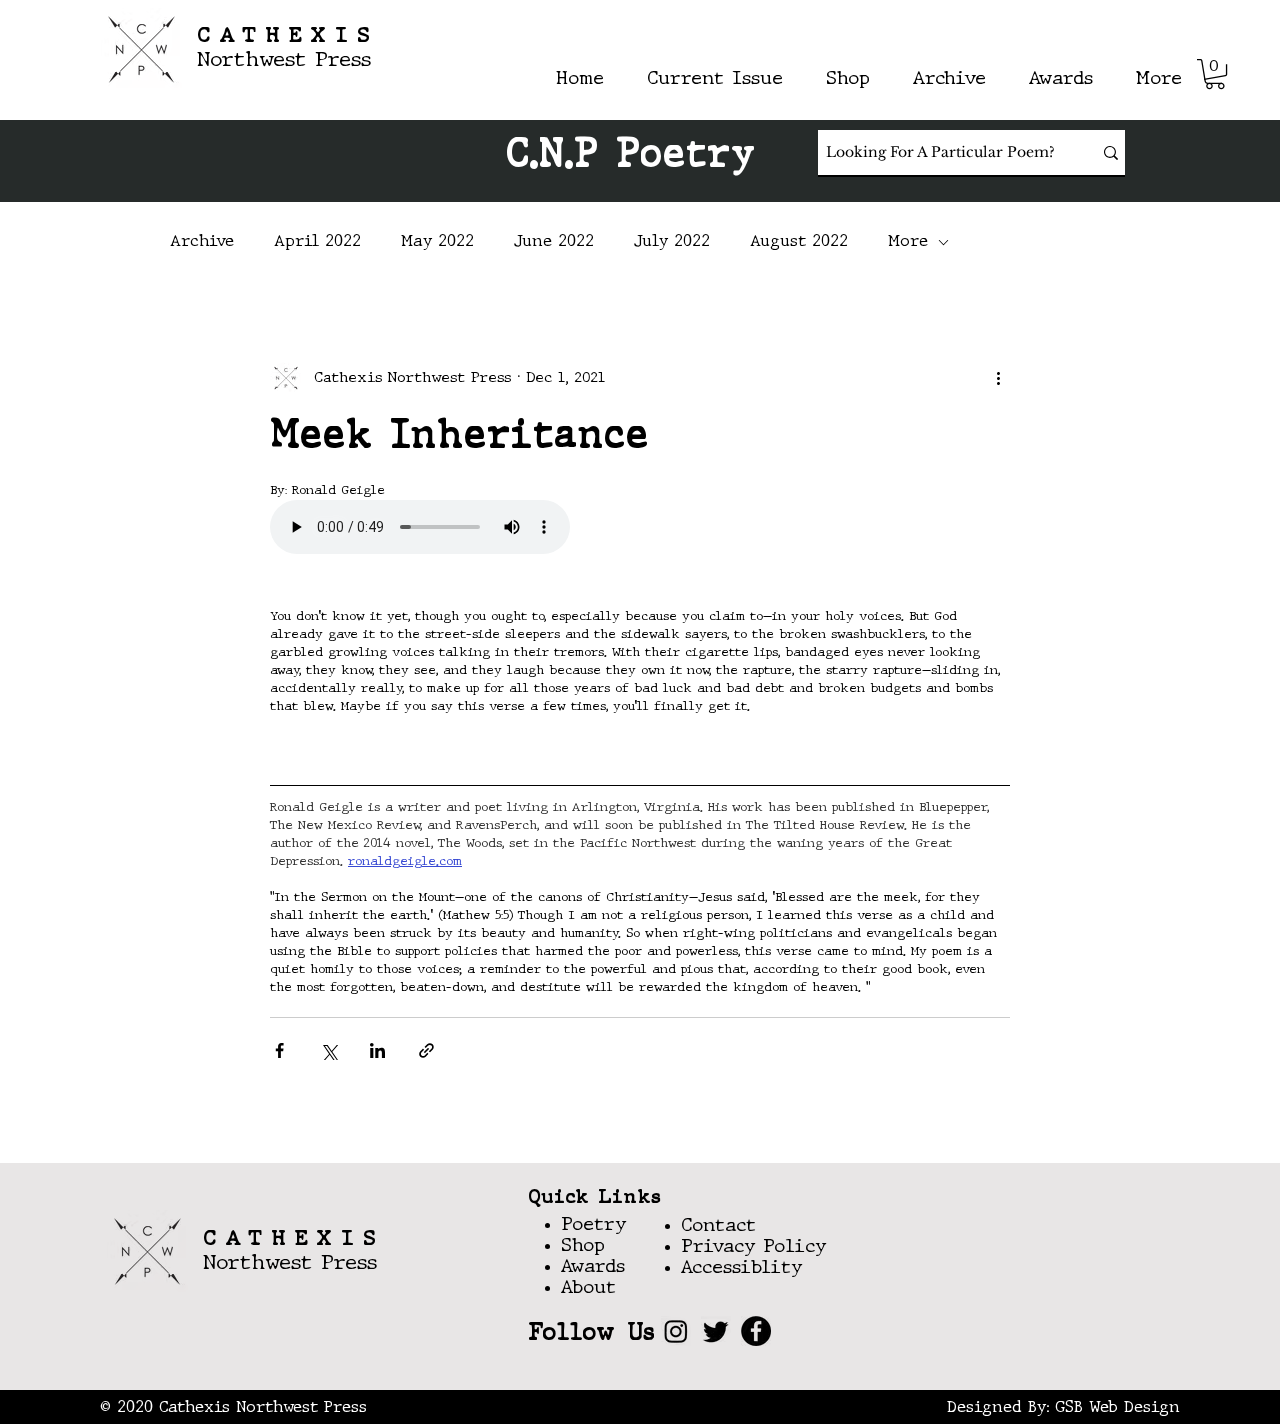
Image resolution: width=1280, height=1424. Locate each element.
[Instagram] (676, 1331)
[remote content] (445, 529)
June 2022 (554, 242)
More (908, 242)
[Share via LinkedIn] (377, 1050)
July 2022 (672, 242)
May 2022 (437, 242)
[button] (1215, 74)
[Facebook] (756, 1331)
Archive (202, 242)
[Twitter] (716, 1331)
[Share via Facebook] (279, 1050)
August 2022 (799, 242)
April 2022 (317, 242)
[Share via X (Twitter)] (328, 1050)
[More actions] (998, 378)
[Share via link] (426, 1050)
